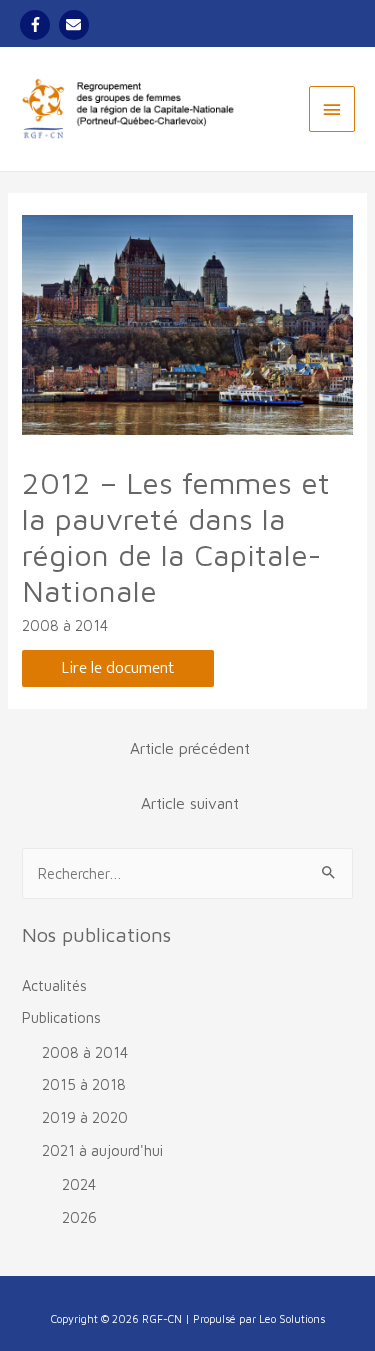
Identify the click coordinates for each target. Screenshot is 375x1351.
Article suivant (190, 803)
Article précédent (190, 748)
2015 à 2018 (84, 1084)
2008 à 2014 (65, 625)
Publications (61, 1017)
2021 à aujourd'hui (102, 1150)
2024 (79, 1184)
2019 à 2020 (85, 1117)
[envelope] (76, 25)
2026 (79, 1217)
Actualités (54, 985)
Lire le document (118, 668)
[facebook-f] (37, 25)
